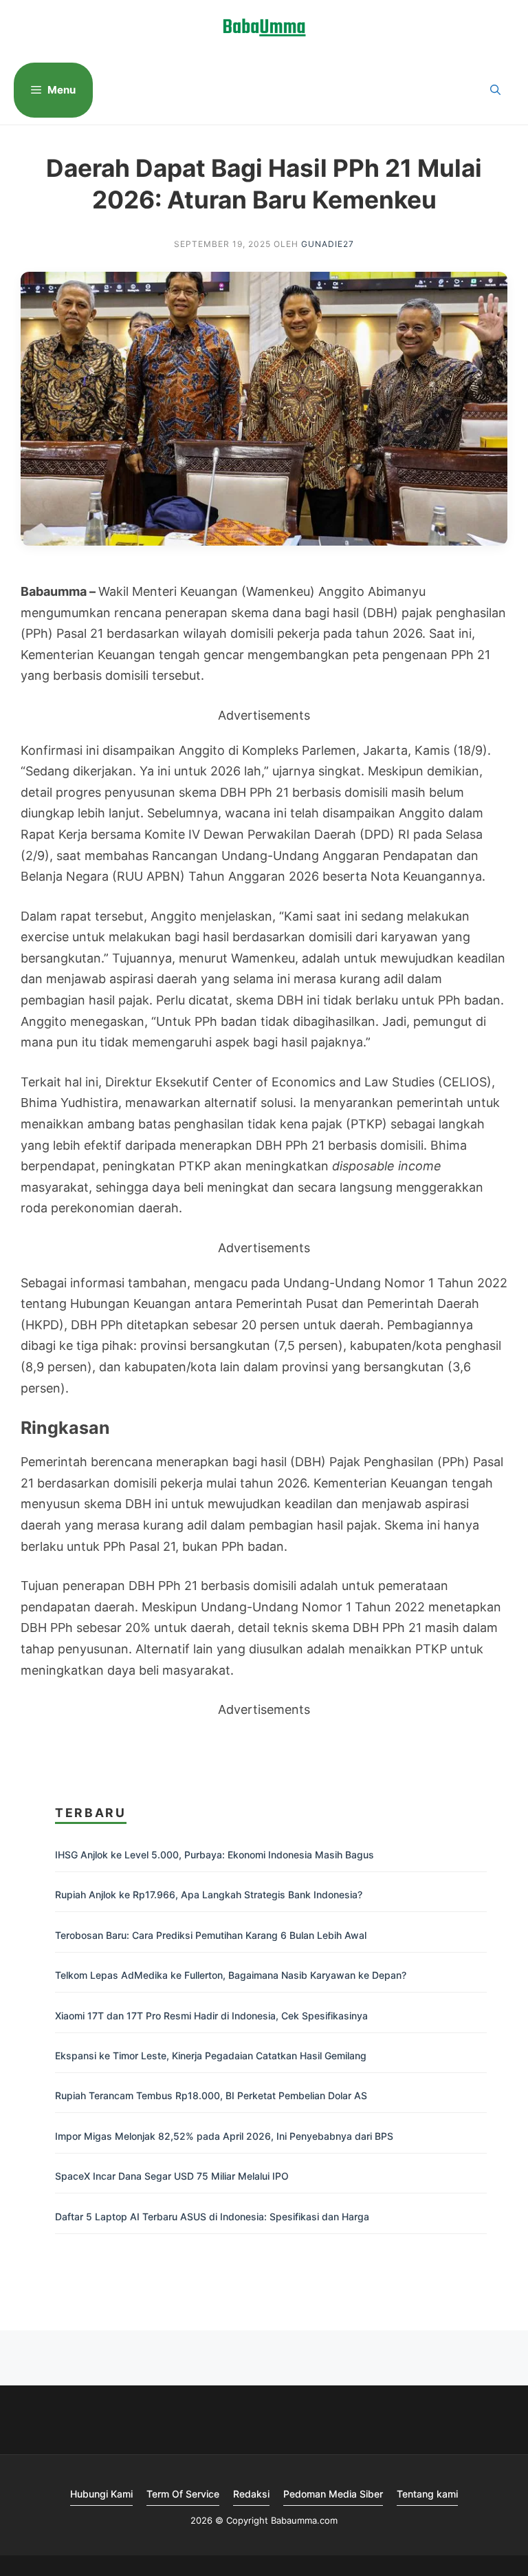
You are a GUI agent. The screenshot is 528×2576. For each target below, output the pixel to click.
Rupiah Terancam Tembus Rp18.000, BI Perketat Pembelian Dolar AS (211, 2095)
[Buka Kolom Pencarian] (495, 90)
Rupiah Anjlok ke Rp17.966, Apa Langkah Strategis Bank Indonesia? (209, 1895)
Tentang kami (427, 2494)
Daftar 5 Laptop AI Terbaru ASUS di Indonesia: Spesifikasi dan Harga (212, 2217)
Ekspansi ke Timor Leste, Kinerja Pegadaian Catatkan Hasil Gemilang (211, 2056)
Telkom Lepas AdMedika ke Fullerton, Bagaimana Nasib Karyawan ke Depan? (231, 1975)
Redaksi (251, 2494)
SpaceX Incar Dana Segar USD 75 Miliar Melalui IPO (172, 2176)
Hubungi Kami (101, 2494)
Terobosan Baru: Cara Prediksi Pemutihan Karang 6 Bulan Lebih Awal (211, 1935)
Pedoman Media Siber (333, 2494)
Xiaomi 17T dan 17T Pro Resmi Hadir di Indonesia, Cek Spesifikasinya (211, 2016)
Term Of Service (183, 2494)
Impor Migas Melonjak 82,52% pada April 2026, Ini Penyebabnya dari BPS (224, 2136)
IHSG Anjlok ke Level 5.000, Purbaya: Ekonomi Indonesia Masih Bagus (214, 1855)
